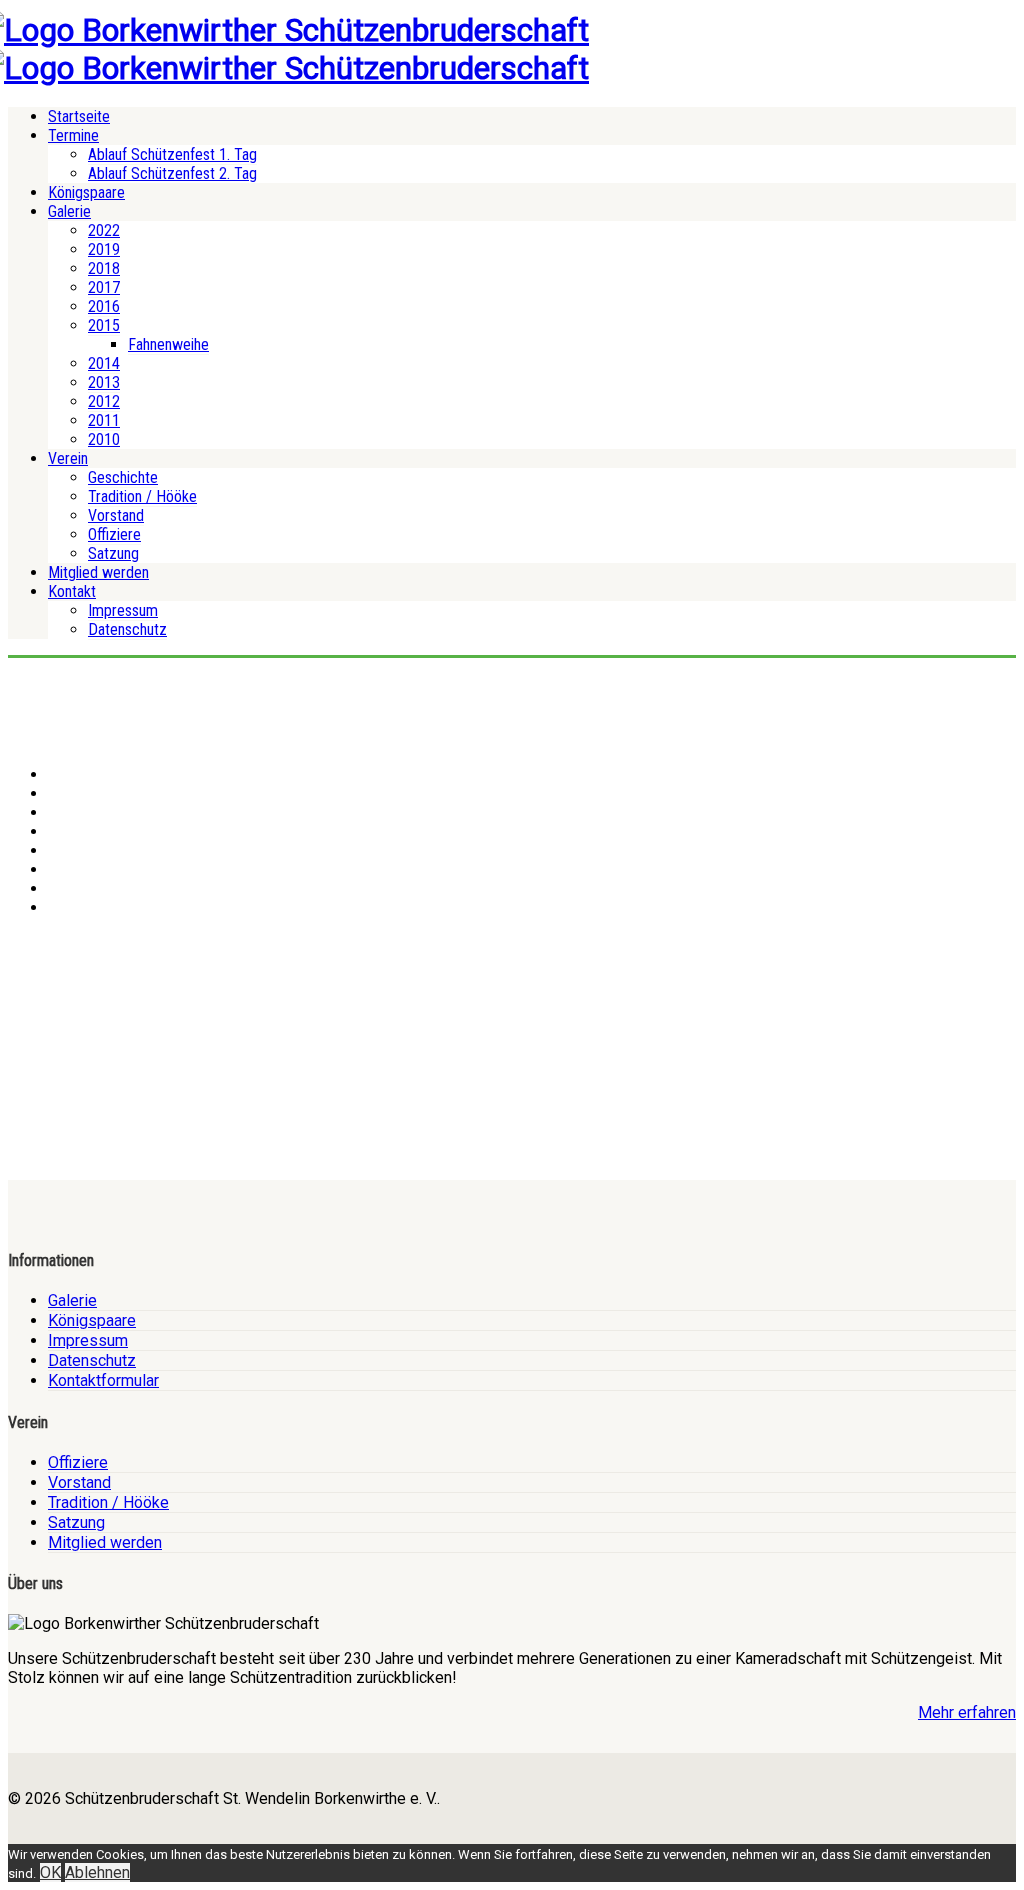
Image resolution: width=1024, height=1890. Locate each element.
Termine (73, 135)
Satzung (113, 553)
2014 (104, 363)
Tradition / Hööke (142, 496)
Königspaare (86, 192)
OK (50, 1872)
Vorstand (116, 515)
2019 (104, 249)
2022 (104, 230)
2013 (104, 382)
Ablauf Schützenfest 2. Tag (172, 173)
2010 (104, 439)
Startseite (79, 116)
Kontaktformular (103, 1380)
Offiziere (114, 534)
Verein (68, 458)
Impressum (123, 610)
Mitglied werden (98, 572)
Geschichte (123, 477)
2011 (104, 420)
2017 (104, 287)
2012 (104, 401)
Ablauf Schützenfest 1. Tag (172, 154)
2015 (104, 325)
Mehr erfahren (967, 1712)
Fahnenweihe (168, 344)
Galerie (69, 211)
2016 (104, 306)
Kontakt (72, 591)
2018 (104, 268)
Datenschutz (127, 629)
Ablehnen (97, 1872)
